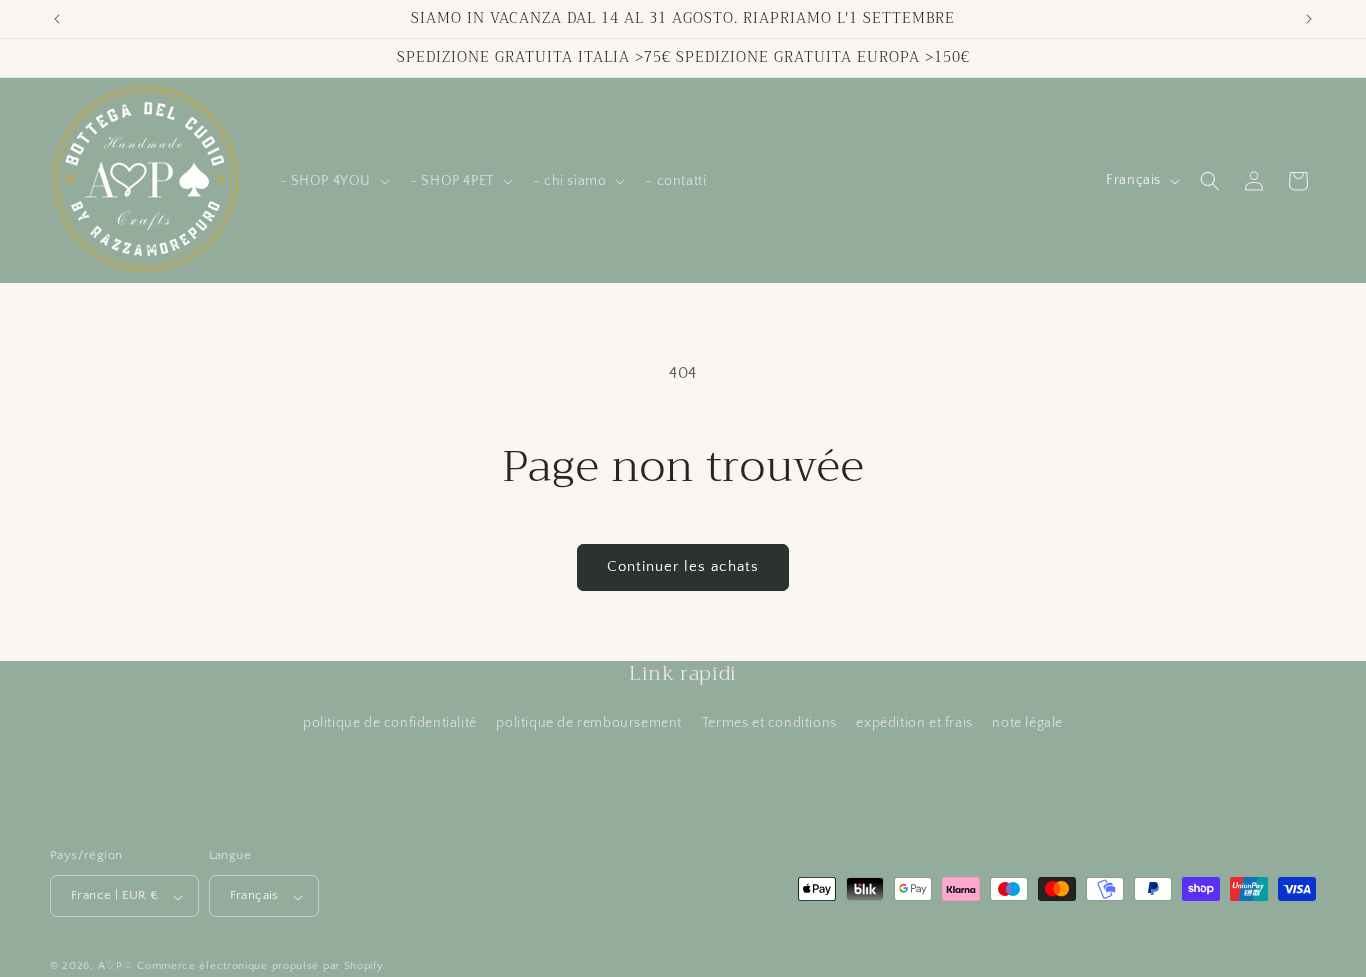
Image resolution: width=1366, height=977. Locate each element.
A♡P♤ (116, 967)
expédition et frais (914, 723)
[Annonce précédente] (57, 19)
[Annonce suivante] (1309, 19)
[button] (333, 181)
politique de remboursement (589, 723)
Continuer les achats (683, 566)
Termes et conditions (769, 723)
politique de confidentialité (390, 723)
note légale (1027, 723)
